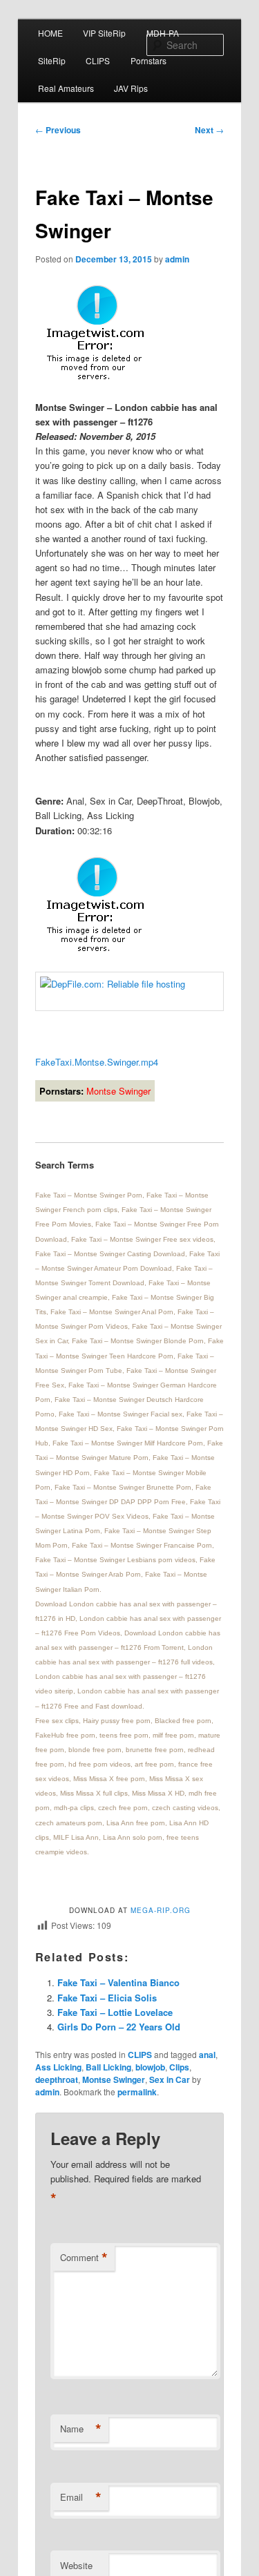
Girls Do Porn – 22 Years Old (119, 2027)
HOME (50, 33)
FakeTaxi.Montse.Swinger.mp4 (97, 1062)
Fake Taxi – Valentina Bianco (118, 1982)
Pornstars (148, 60)
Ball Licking (108, 2067)
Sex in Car (170, 2079)
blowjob (150, 2067)
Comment (84, 2258)
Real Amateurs (66, 88)
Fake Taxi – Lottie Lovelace (115, 2012)
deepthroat (57, 2079)
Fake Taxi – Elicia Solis (107, 1998)
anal (207, 2055)
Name (81, 2429)
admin (177, 259)
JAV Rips (131, 88)
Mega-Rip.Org (161, 1910)
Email (81, 2497)
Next (209, 130)
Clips (179, 2067)
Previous (58, 130)
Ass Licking (58, 2067)
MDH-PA (163, 33)
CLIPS (98, 60)
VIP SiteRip (104, 33)
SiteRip (52, 60)
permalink (137, 2092)
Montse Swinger (114, 2079)
